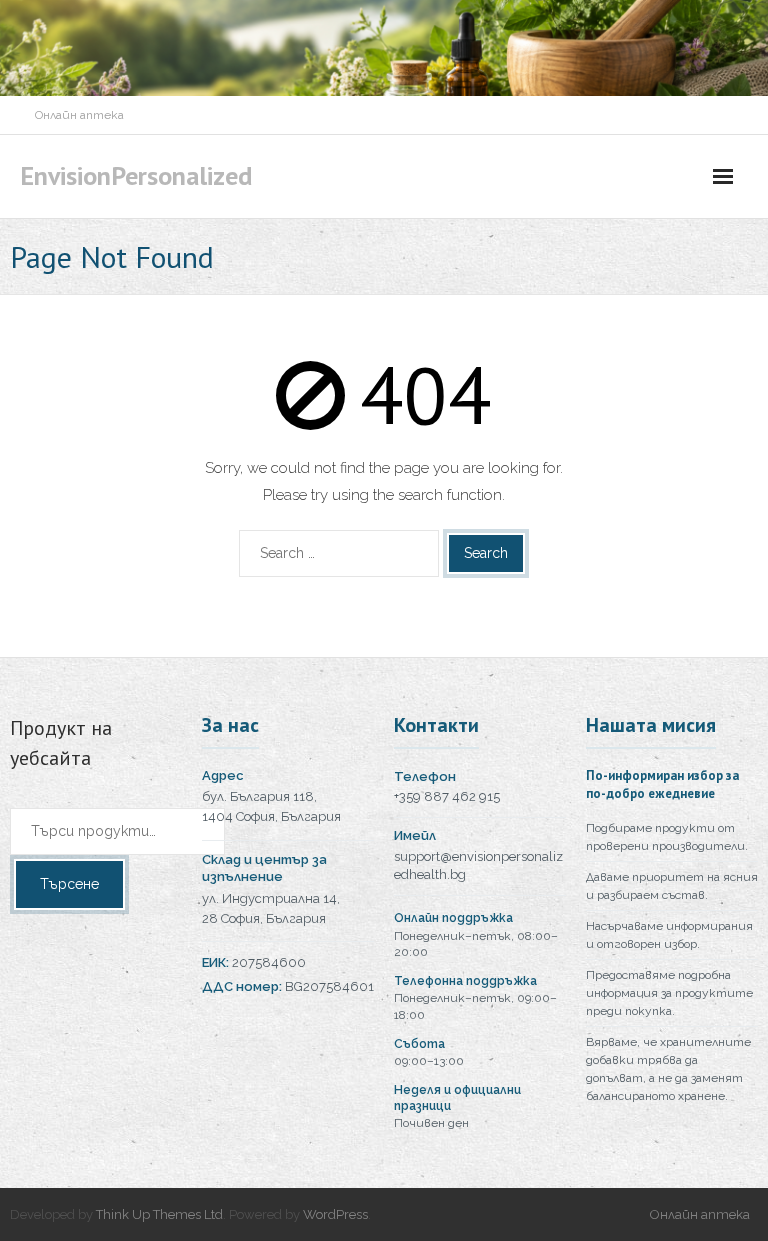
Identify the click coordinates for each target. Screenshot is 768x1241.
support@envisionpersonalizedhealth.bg (478, 866)
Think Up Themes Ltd (159, 1214)
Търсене (69, 884)
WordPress (335, 1214)
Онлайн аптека (79, 115)
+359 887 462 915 (447, 796)
